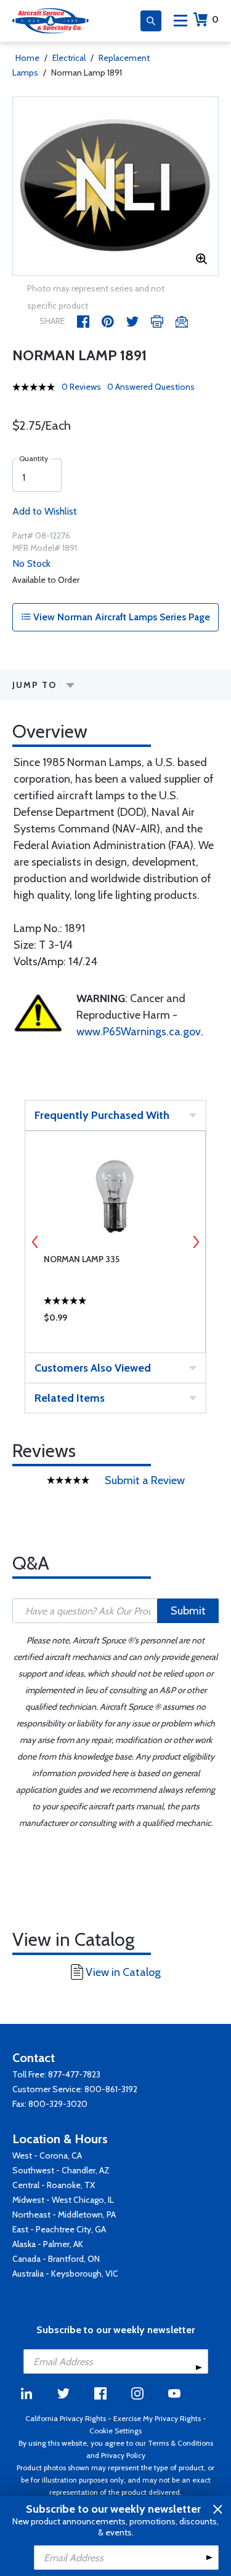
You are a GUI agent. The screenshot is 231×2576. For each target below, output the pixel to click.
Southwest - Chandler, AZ (61, 2170)
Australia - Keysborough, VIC (65, 2274)
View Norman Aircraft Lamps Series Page (120, 617)
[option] (115, 186)
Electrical (69, 58)
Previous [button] (35, 1242)
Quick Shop (115, 1321)
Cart (215, 19)
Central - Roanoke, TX (54, 2185)
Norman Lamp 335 (82, 1259)
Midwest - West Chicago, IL (63, 2200)
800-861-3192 (111, 2089)
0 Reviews (81, 387)
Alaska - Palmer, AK (48, 2244)
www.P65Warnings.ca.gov (139, 1032)
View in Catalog (123, 1972)
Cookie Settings (115, 2431)
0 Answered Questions (151, 387)
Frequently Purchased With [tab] (102, 1115)
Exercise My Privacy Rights (157, 2418)
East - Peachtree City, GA (59, 2229)
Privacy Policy (123, 2455)
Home (27, 58)
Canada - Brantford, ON (56, 2259)
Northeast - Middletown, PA (64, 2214)
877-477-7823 (74, 2074)
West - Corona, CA (47, 2155)
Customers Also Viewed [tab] (93, 1368)
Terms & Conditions (180, 2443)
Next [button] (196, 1242)
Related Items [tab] (70, 1398)
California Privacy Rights (66, 2418)
